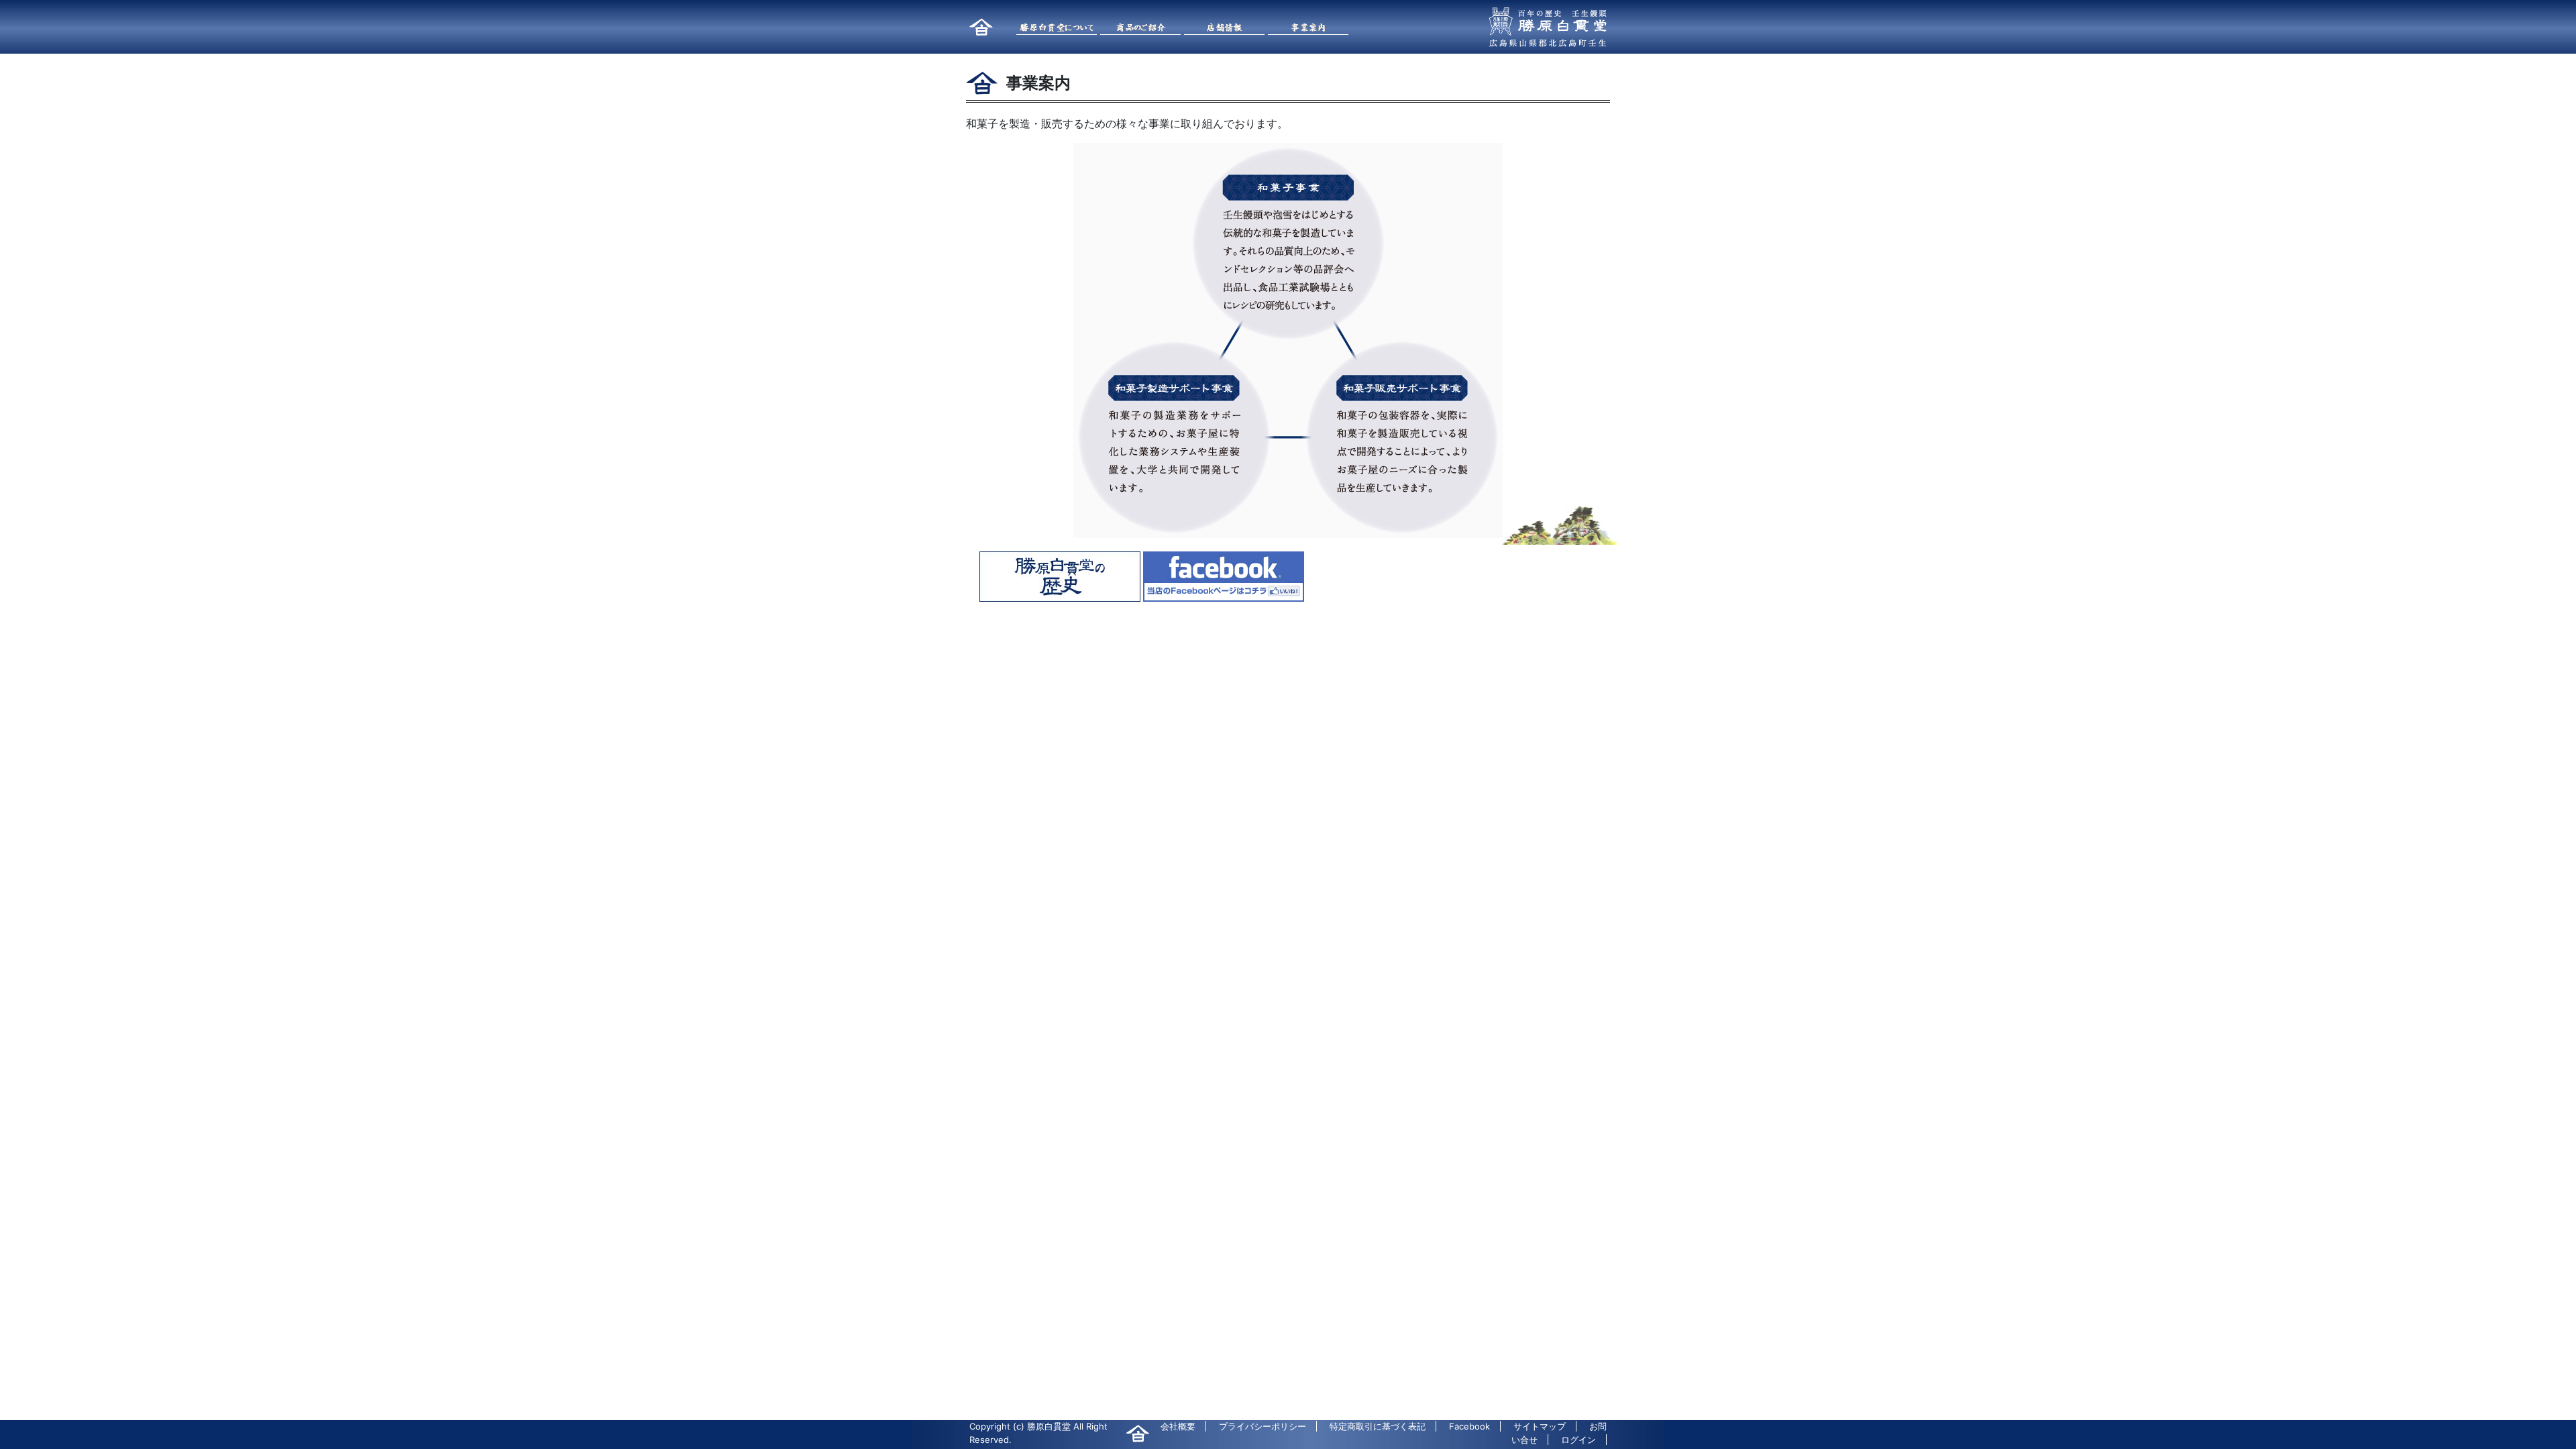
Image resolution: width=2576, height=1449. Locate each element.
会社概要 (1178, 1426)
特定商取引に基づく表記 (1378, 1426)
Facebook (1469, 1426)
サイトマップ (1540, 1426)
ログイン (1578, 1440)
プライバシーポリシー (1263, 1426)
